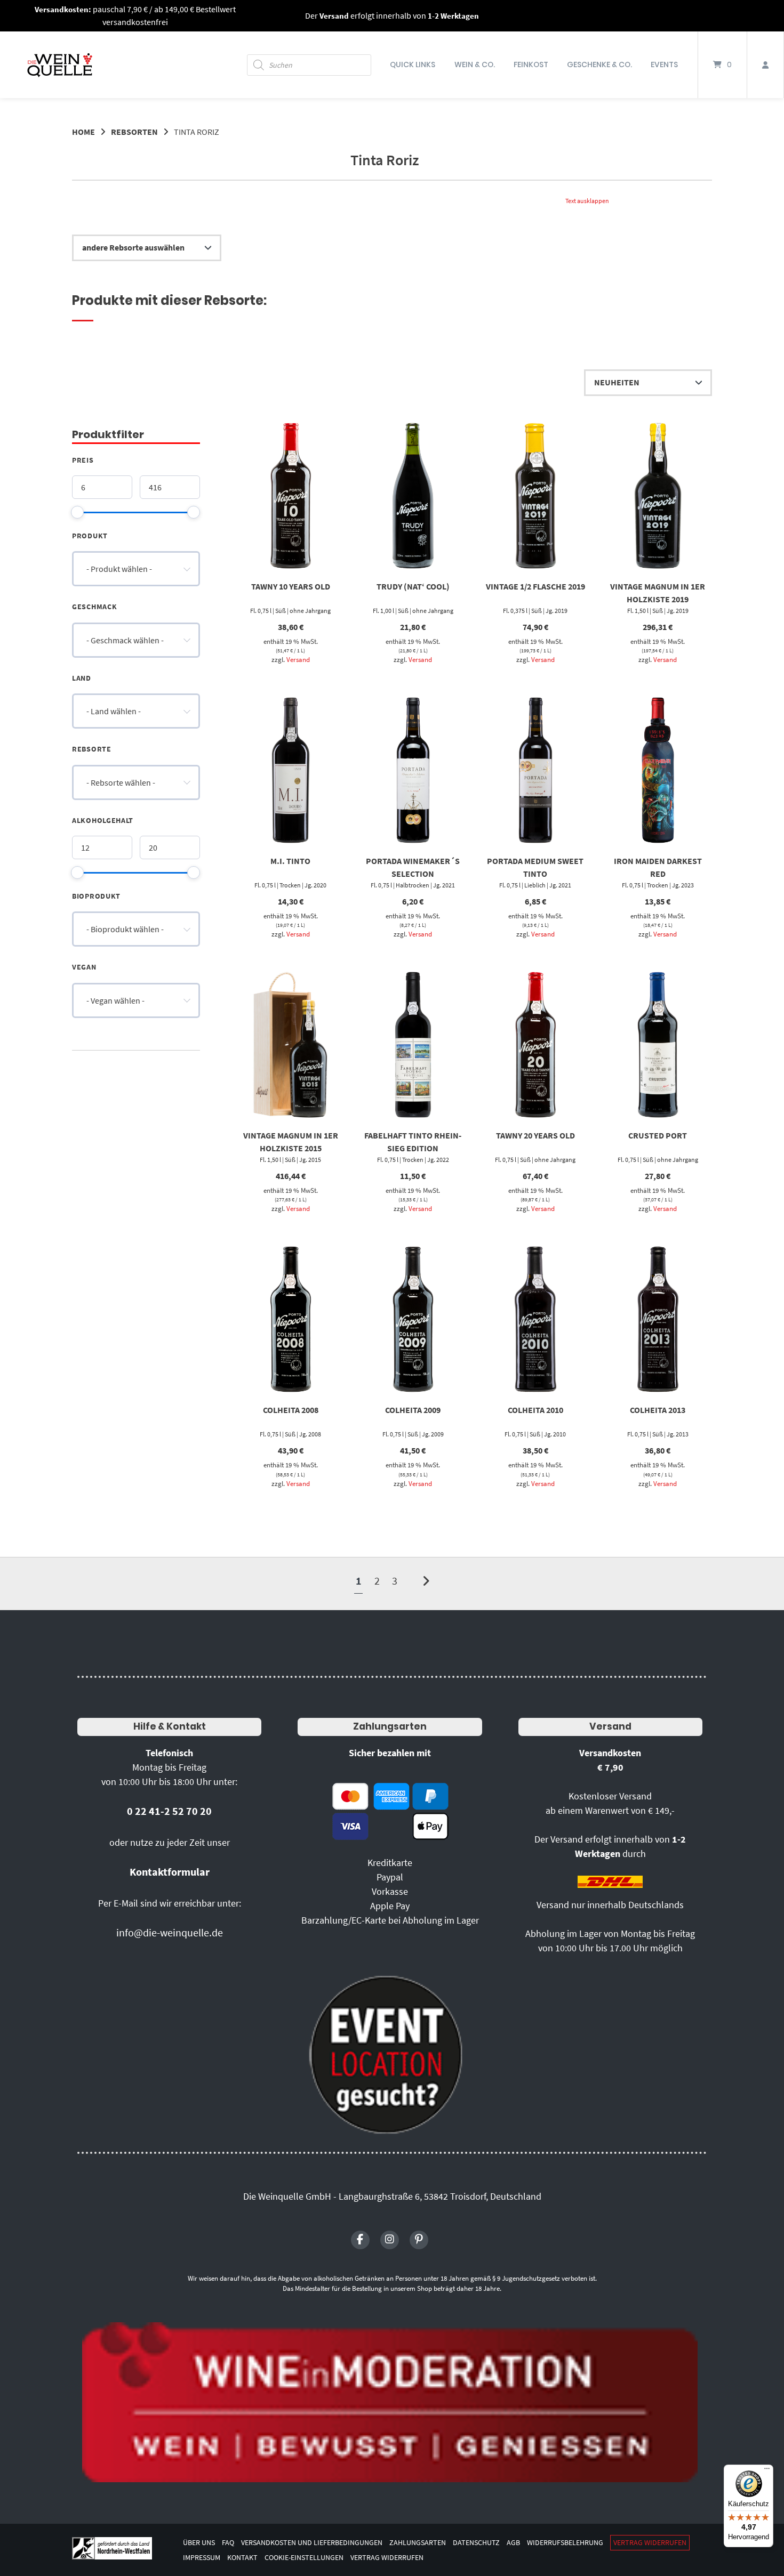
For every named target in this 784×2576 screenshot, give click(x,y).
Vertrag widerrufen (650, 2543)
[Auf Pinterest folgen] (419, 2240)
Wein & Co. (475, 64)
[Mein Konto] (765, 65)
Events (664, 64)
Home (83, 132)
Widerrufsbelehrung (565, 2543)
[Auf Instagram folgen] (390, 2240)
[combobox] (136, 569)
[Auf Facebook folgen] (360, 2240)
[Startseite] (60, 65)
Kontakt (242, 2558)
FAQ (228, 2543)
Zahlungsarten (390, 1726)
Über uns (199, 2543)
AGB (513, 2543)
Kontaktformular (170, 1872)
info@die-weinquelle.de (170, 1932)
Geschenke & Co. (599, 64)
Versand (298, 659)
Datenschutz (476, 2543)
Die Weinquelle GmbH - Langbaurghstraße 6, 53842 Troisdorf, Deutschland (392, 2196)
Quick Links (413, 64)
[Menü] (767, 2471)
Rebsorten (134, 132)
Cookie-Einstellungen (304, 2558)
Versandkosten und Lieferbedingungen (312, 2543)
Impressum (202, 2558)
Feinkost (531, 64)
